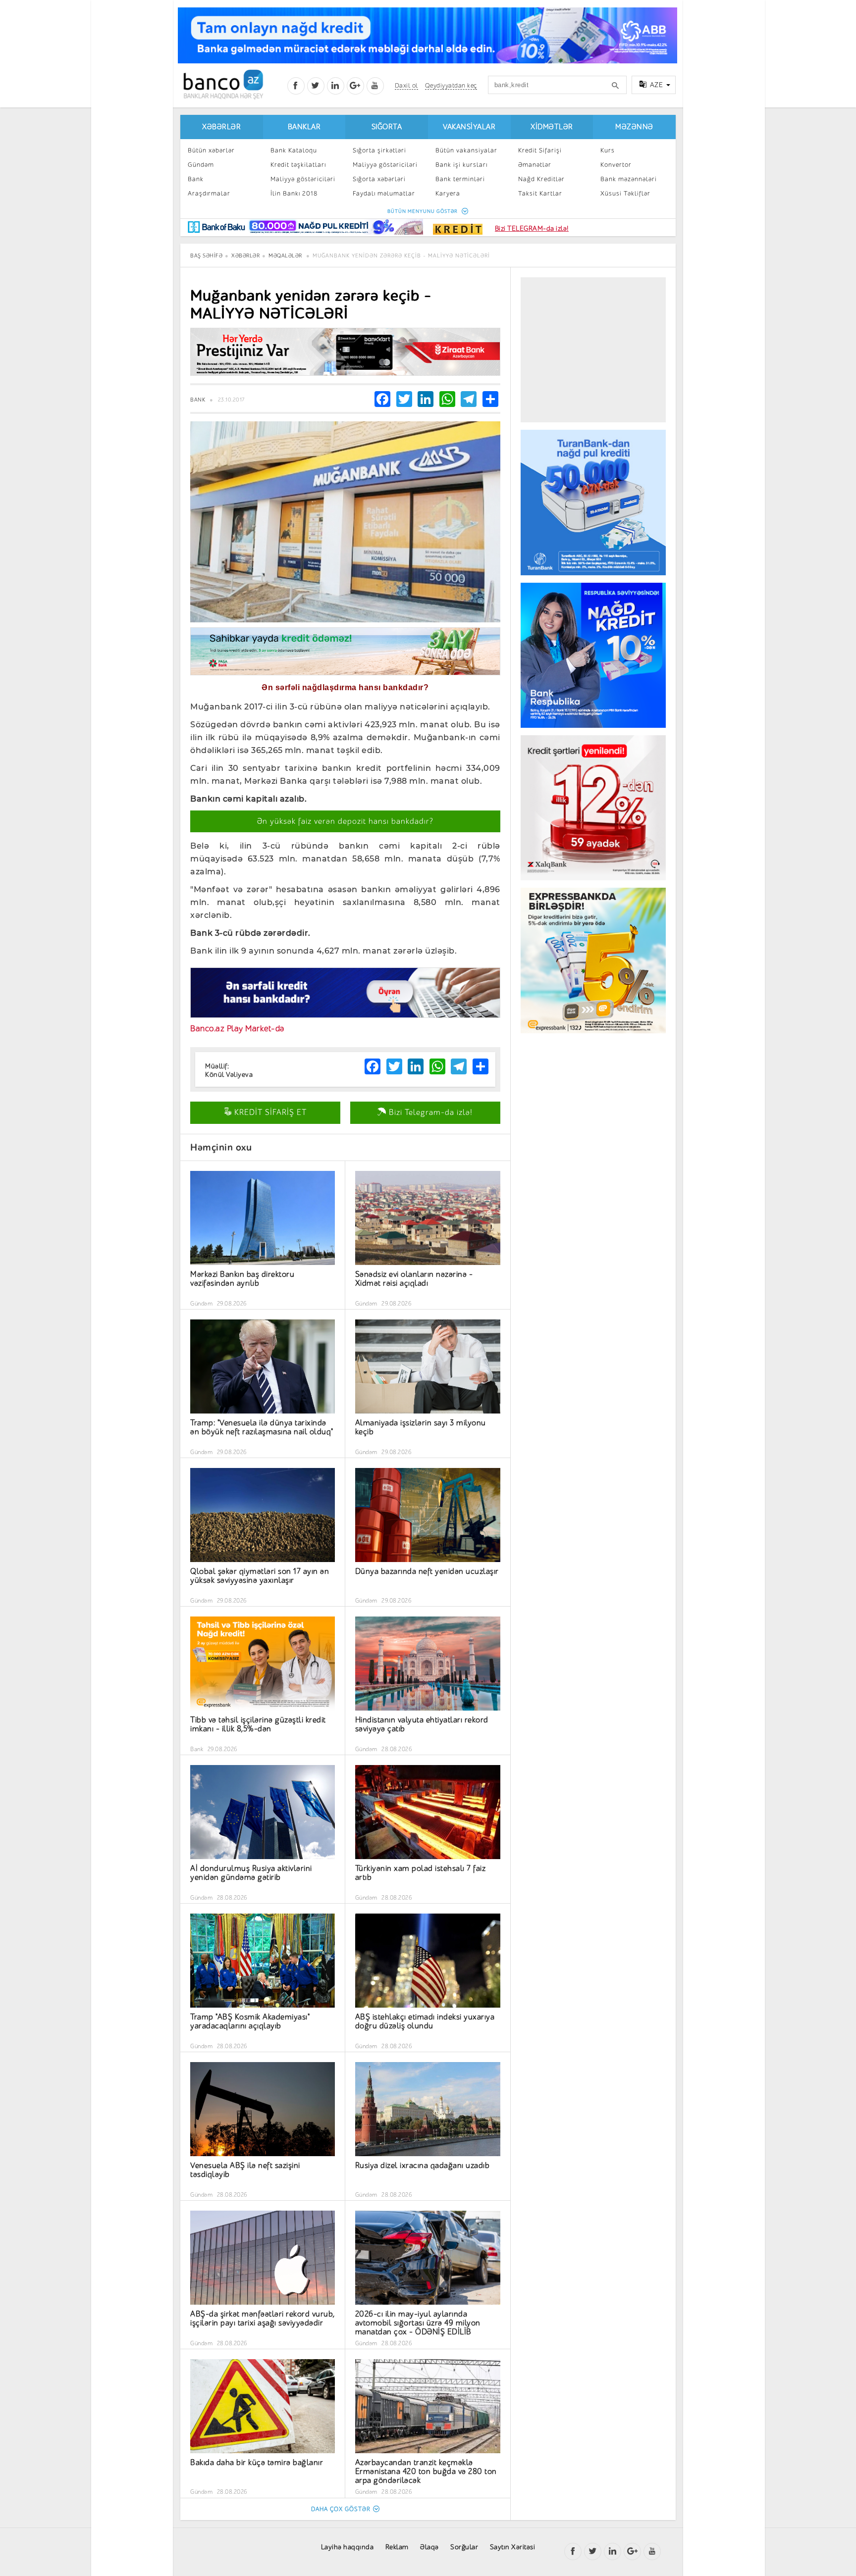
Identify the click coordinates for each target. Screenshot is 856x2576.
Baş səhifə (206, 256)
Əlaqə (429, 2547)
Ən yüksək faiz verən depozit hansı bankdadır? (345, 821)
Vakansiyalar (469, 127)
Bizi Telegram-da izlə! (429, 1112)
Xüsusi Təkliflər (625, 193)
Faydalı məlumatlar (384, 193)
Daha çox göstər (341, 2509)
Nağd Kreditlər (541, 179)
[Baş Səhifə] (223, 84)
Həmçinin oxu (221, 1147)
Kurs (608, 150)
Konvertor (616, 165)
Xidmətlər (552, 127)
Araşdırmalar (209, 193)
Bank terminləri (460, 179)
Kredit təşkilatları (298, 165)
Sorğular (464, 2547)
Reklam (397, 2547)
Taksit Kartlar (540, 193)
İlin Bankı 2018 (294, 193)
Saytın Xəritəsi (513, 2547)
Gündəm (201, 165)
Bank (196, 179)
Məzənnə (634, 127)
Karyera (448, 193)
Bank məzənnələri (629, 179)
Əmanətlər (535, 165)
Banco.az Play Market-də (237, 1029)
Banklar (304, 127)
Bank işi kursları (461, 165)
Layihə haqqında (348, 2547)
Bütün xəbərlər (211, 150)
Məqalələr (285, 256)
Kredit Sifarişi (540, 150)
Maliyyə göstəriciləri (303, 179)
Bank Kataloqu (294, 150)
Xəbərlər (221, 127)
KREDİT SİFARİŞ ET (269, 1112)
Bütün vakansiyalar (466, 150)
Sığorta (387, 127)
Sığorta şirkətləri (379, 150)
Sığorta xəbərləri (379, 179)
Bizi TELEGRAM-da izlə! (532, 228)
